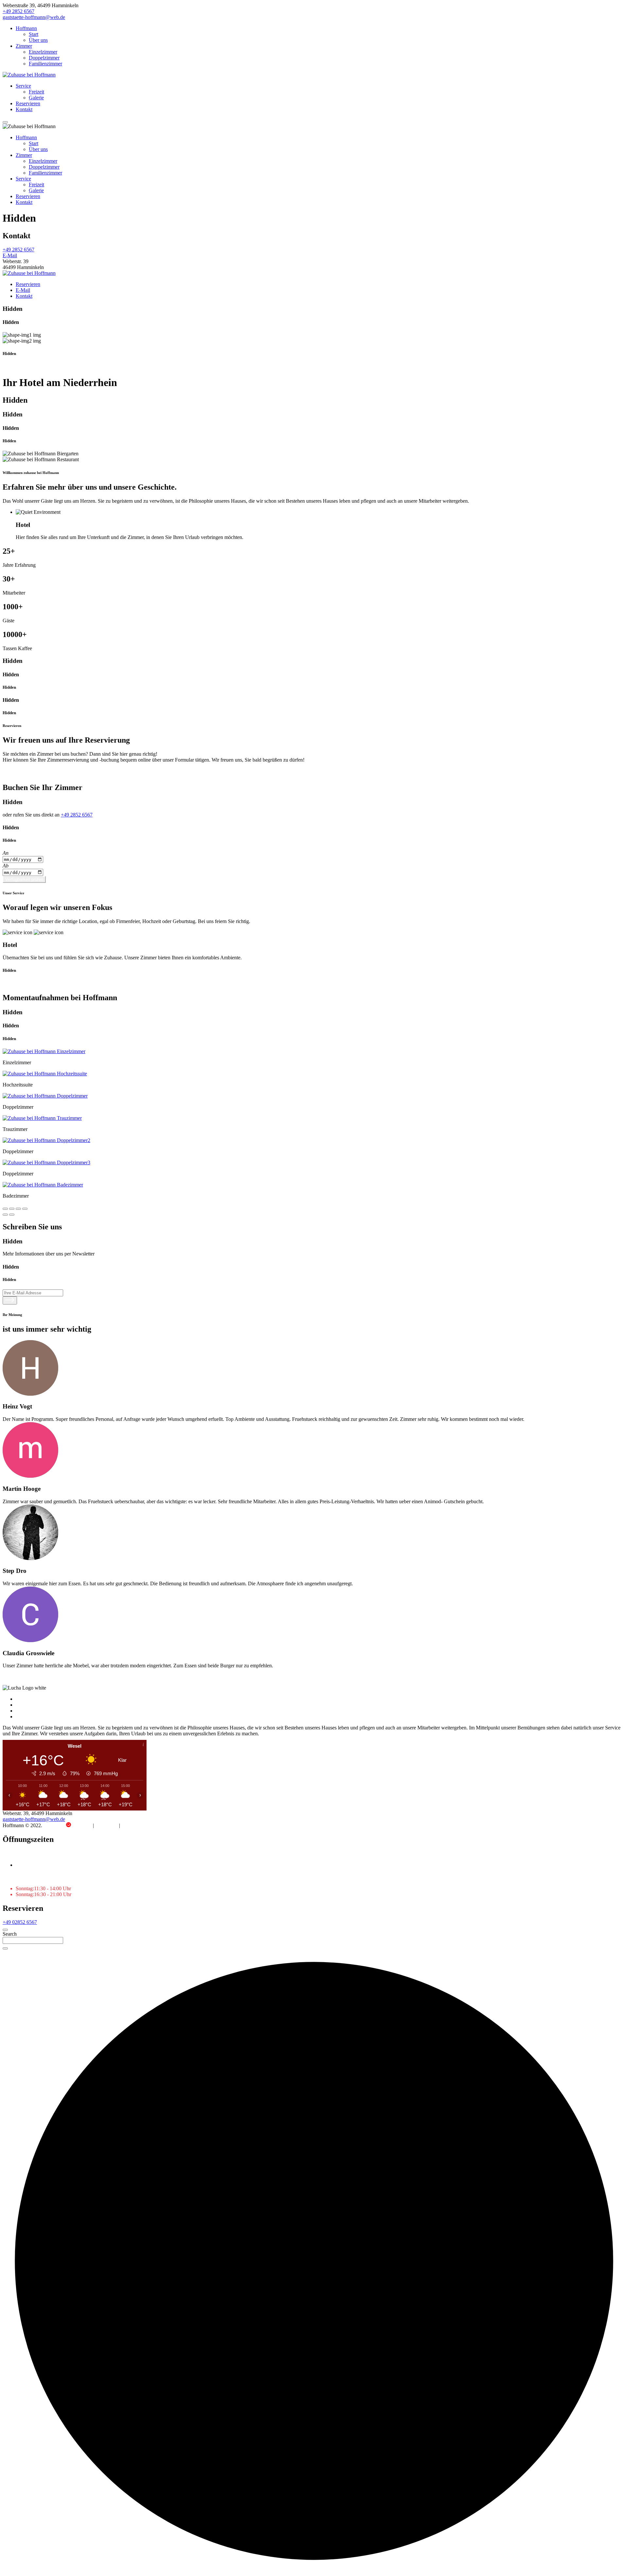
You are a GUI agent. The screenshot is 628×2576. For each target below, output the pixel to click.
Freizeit (36, 92)
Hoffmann (26, 28)
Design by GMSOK (68, 1825)
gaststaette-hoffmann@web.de (34, 17)
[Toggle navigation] (5, 122)
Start (34, 34)
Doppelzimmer (44, 58)
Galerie (36, 98)
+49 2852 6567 (18, 11)
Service (23, 86)
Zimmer (24, 46)
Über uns (38, 40)
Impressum (106, 1825)
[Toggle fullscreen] (18, 1209)
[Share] (12, 1209)
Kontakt (24, 109)
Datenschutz (134, 1825)
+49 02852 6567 (20, 1922)
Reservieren (28, 103)
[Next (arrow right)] (12, 1215)
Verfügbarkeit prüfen (24, 879)
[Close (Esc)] (5, 1209)
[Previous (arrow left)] (5, 1215)
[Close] (5, 1930)
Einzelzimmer (43, 52)
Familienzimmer (45, 64)
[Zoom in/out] (25, 1209)
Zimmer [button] (24, 155)
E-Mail (10, 255)
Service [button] (23, 179)
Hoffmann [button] (26, 137)
